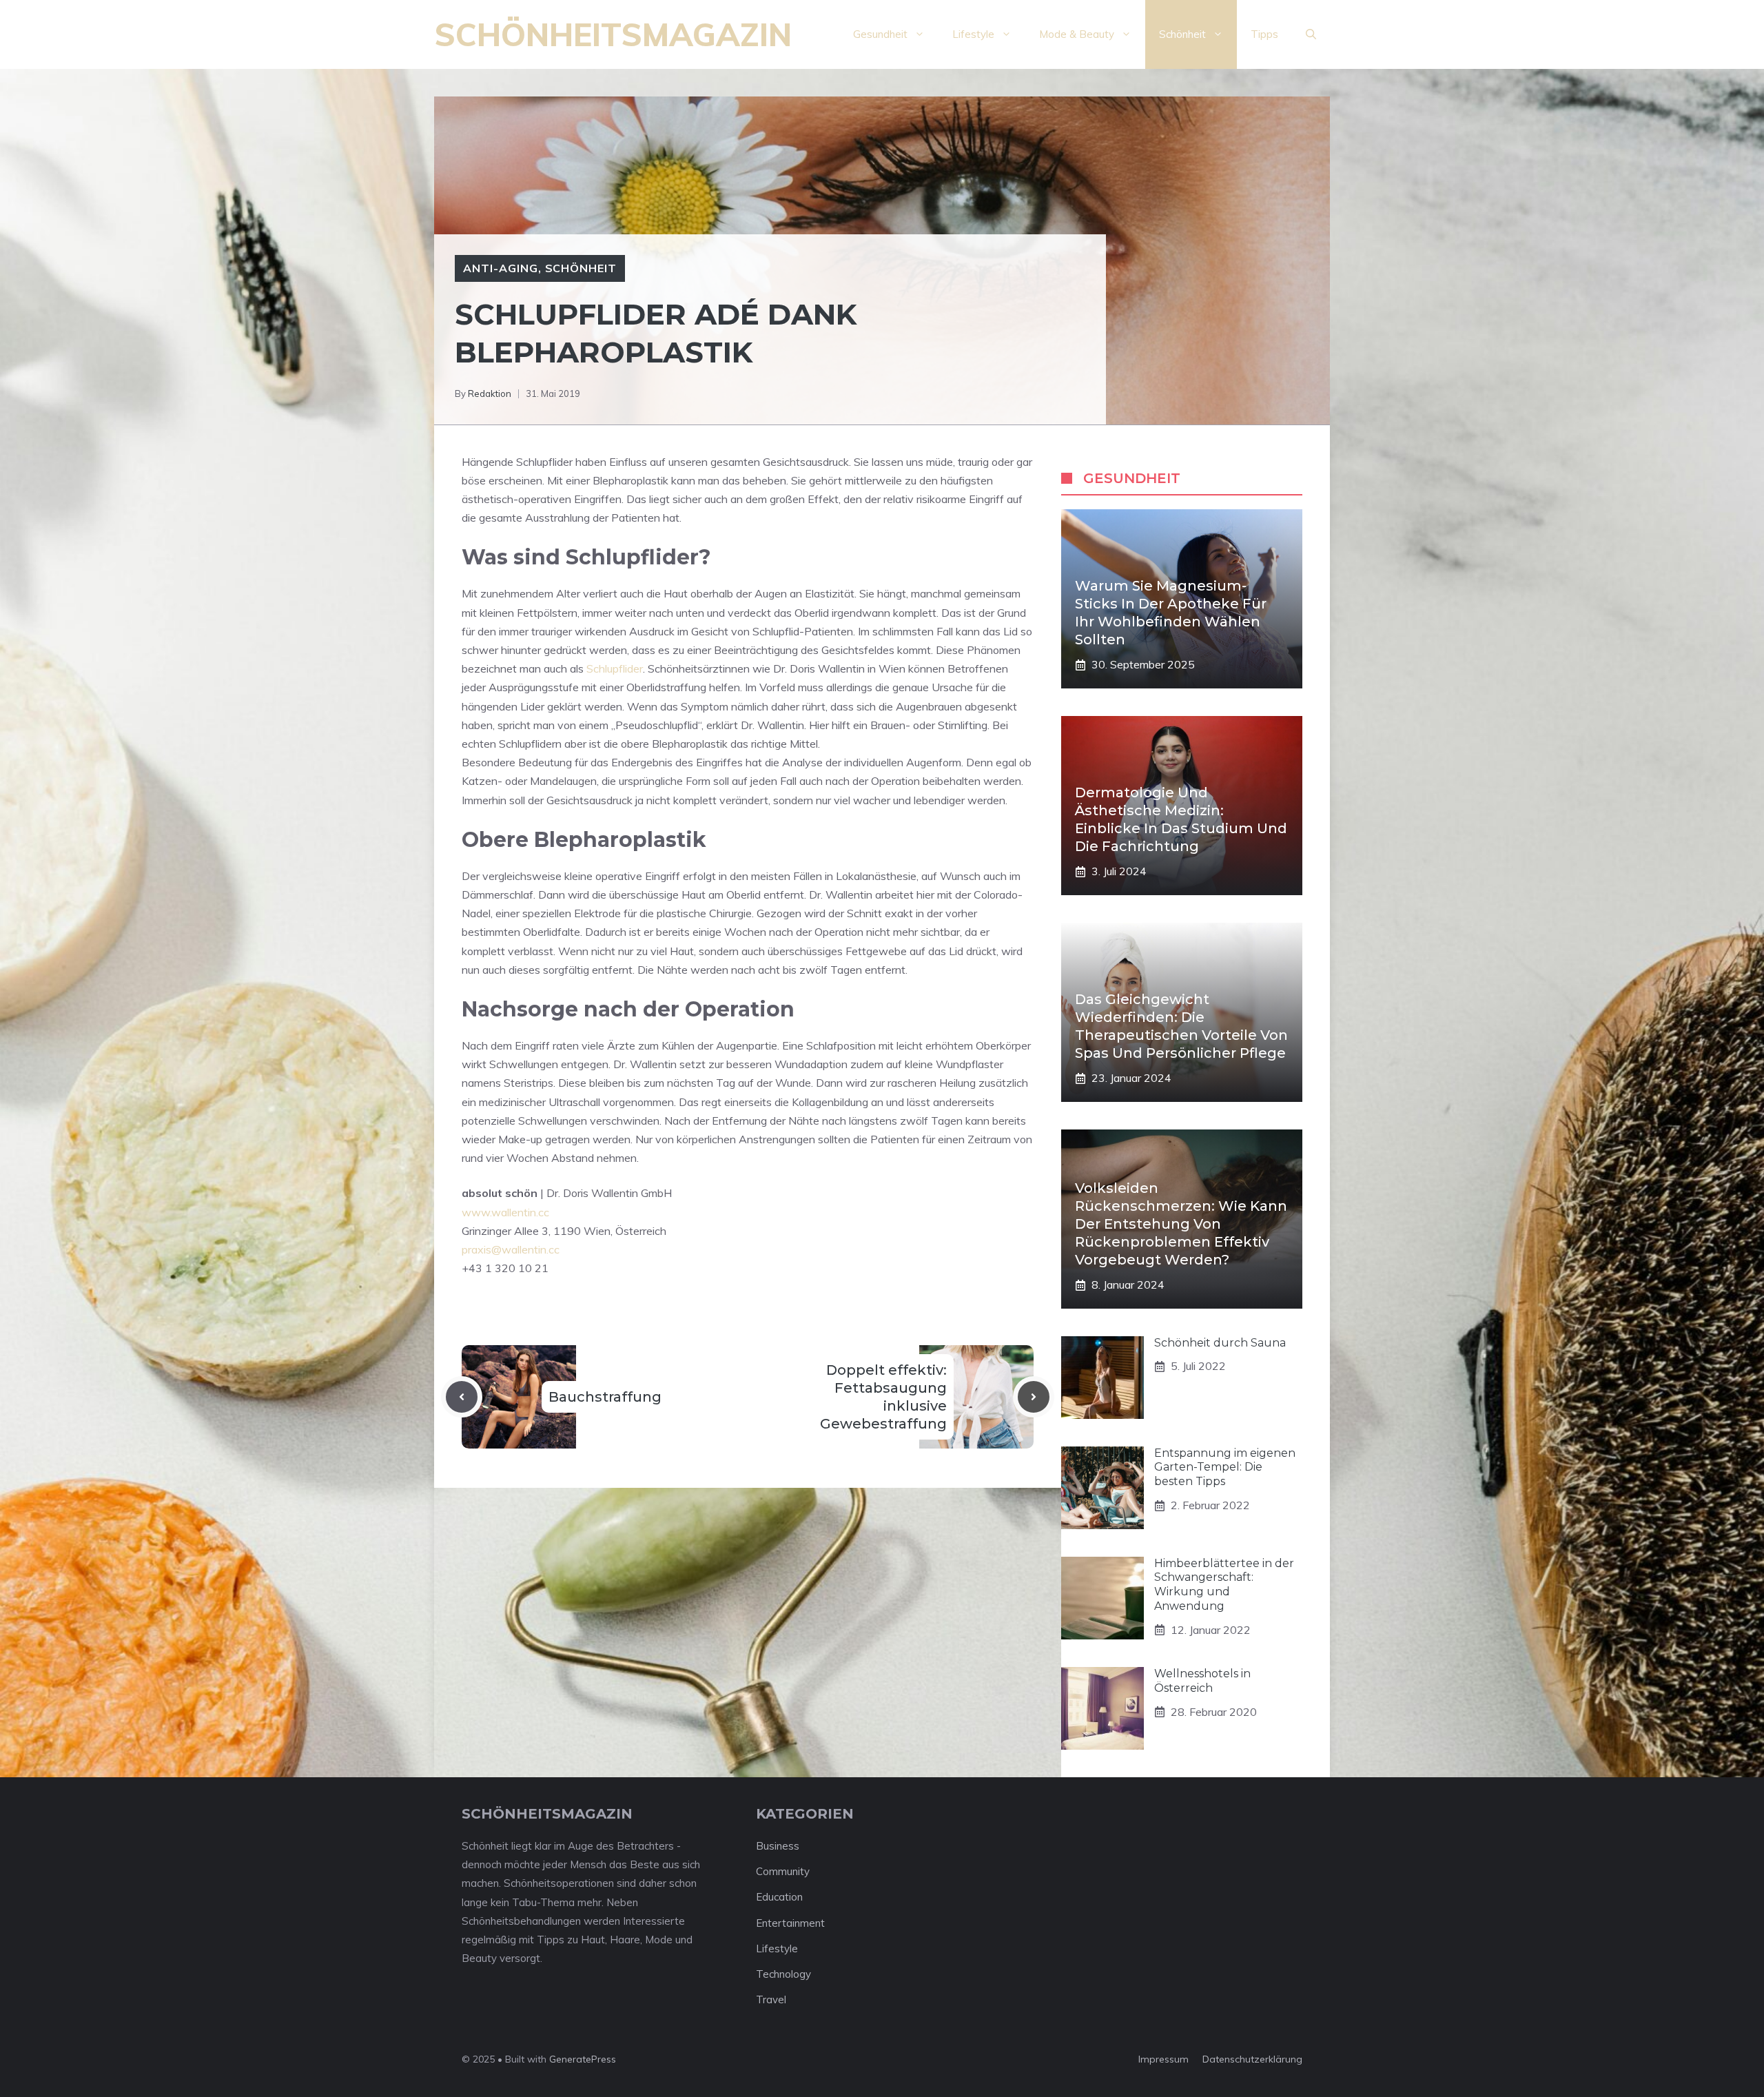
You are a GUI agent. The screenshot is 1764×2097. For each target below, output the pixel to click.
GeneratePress (583, 2059)
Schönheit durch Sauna (1220, 1343)
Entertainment (790, 1923)
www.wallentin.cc (505, 1212)
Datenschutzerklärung (1252, 2059)
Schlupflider (615, 668)
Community (783, 1871)
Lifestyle (973, 34)
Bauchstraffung (605, 1397)
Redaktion (490, 393)
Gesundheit (880, 34)
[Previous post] (462, 1397)
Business (778, 1846)
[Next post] (1034, 1397)
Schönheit (1182, 34)
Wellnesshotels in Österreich (1202, 1681)
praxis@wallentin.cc (511, 1249)
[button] (1311, 34)
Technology (783, 1974)
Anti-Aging (501, 268)
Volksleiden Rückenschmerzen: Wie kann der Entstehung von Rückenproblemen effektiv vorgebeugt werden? (1181, 1224)
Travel (771, 1999)
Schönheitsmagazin (613, 34)
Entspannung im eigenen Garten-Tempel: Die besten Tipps (1225, 1467)
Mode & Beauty (1077, 34)
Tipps (1264, 34)
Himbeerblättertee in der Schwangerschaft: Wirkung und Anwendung (1224, 1585)
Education (779, 1897)
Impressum (1163, 2059)
